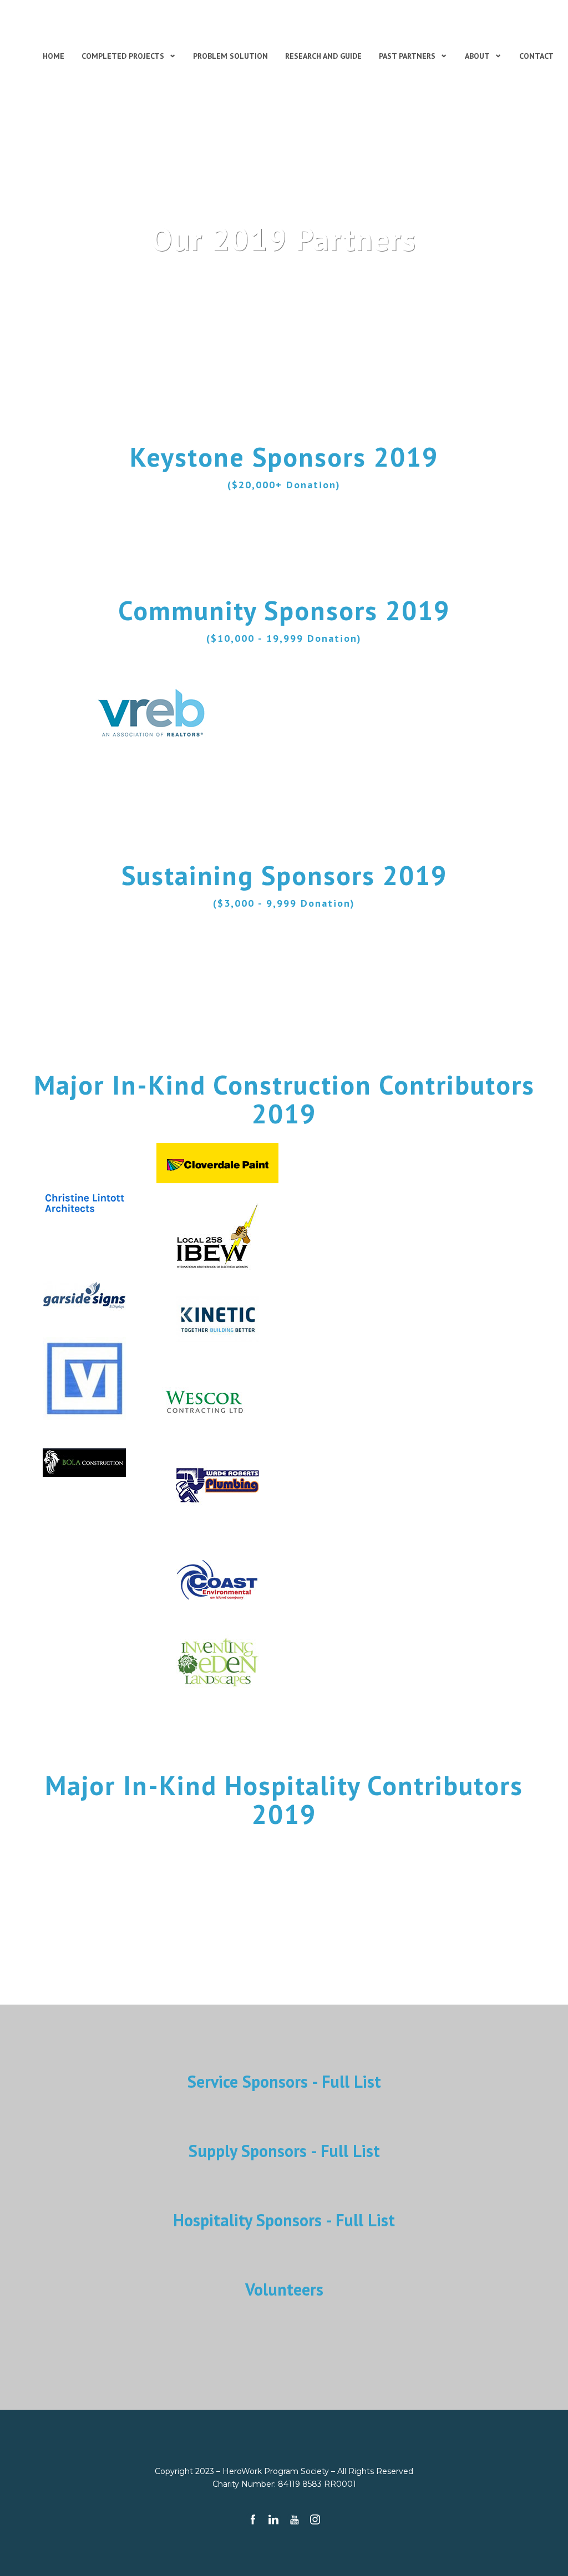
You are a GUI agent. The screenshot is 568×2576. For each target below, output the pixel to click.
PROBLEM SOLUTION (230, 56)
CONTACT (536, 56)
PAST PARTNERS (407, 56)
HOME (54, 56)
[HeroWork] (92, 27)
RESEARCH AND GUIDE (323, 56)
